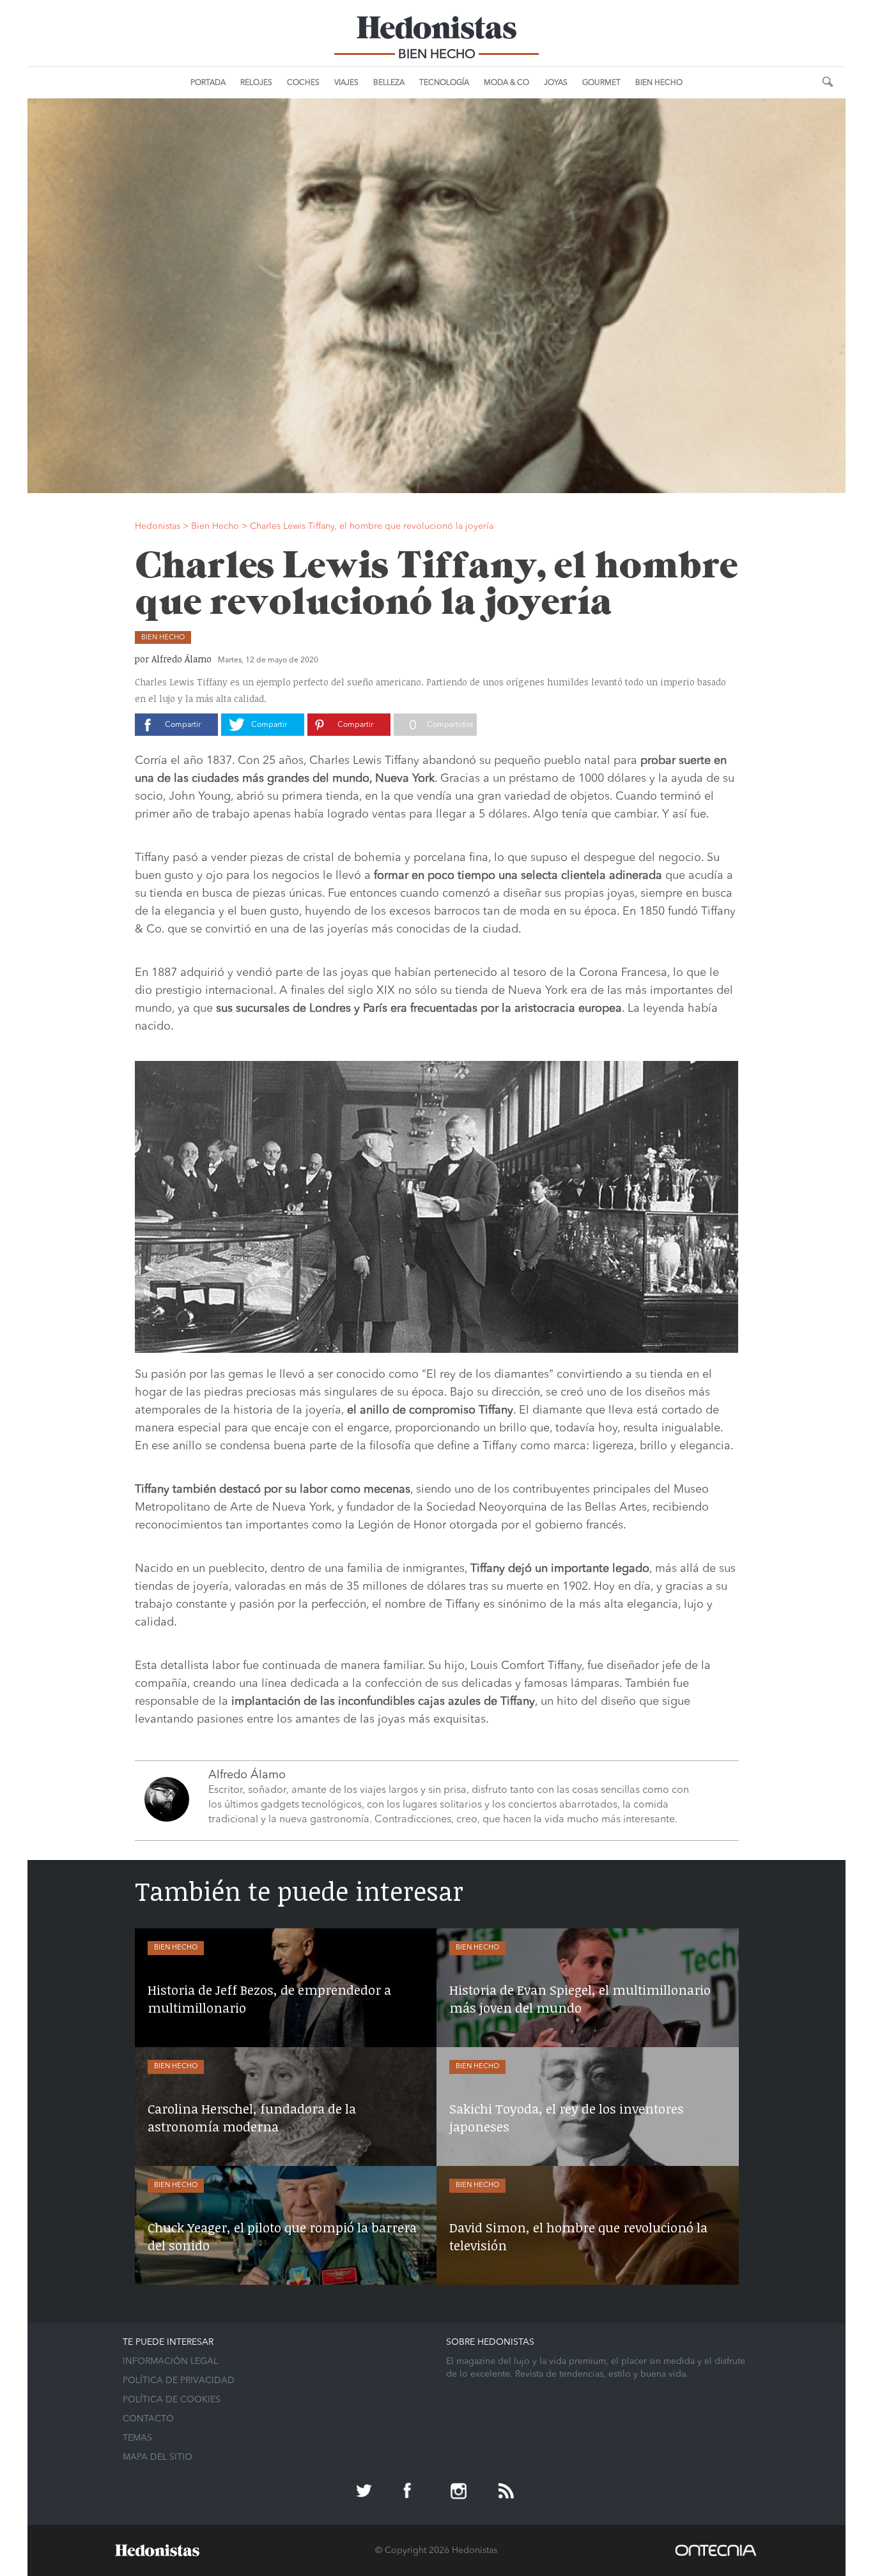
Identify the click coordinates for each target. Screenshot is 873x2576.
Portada (208, 83)
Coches (303, 83)
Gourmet (601, 83)
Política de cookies (172, 2400)
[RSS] (507, 2492)
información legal (170, 2361)
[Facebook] (413, 2492)
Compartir (183, 725)
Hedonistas (436, 32)
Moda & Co (506, 83)
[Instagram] (460, 2492)
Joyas (556, 83)
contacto (148, 2419)
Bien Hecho (659, 83)
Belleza (389, 83)
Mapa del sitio (158, 2457)
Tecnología (444, 83)
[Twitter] (366, 2492)
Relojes (256, 83)
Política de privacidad (179, 2381)
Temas (137, 2438)
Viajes (346, 83)
